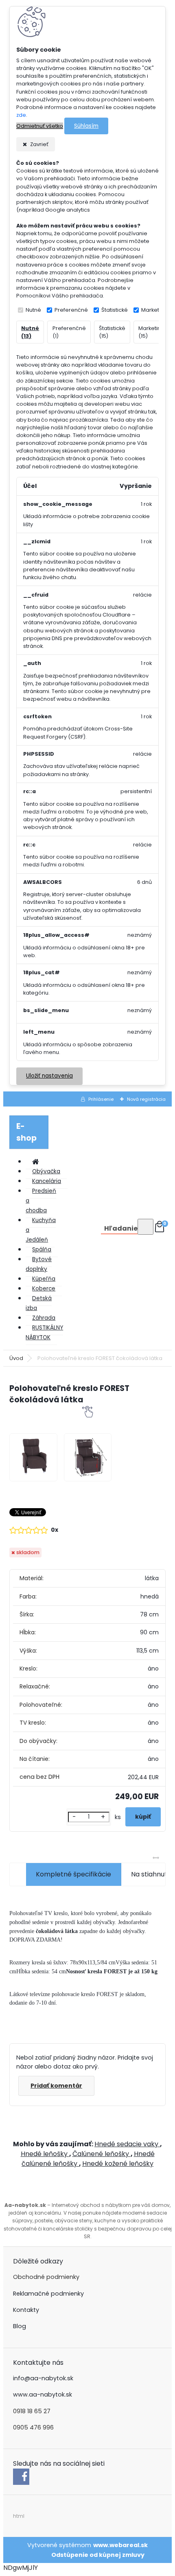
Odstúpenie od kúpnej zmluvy (98, 2555)
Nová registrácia (146, 1099)
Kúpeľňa (44, 1279)
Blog (20, 2326)
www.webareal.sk (120, 2545)
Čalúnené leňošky (102, 2154)
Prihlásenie (101, 1099)
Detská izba (39, 1303)
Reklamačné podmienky (48, 2294)
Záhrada (44, 1318)
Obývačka (46, 1171)
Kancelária (47, 1181)
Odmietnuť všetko (40, 126)
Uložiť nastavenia (49, 1076)
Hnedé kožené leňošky (118, 2164)
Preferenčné (71, 310)
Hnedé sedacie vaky (127, 2144)
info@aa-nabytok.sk (43, 2378)
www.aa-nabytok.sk (43, 2394)
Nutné (33, 310)
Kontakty (26, 2310)
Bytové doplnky (39, 1264)
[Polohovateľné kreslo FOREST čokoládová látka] (33, 1457)
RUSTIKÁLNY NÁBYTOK (44, 1333)
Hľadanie (121, 1228)
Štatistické (115, 310)
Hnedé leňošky (45, 2154)
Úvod (16, 1358)
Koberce (44, 1289)
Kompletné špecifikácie (73, 1874)
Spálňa (42, 1250)
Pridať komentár (56, 2086)
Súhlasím (86, 126)
